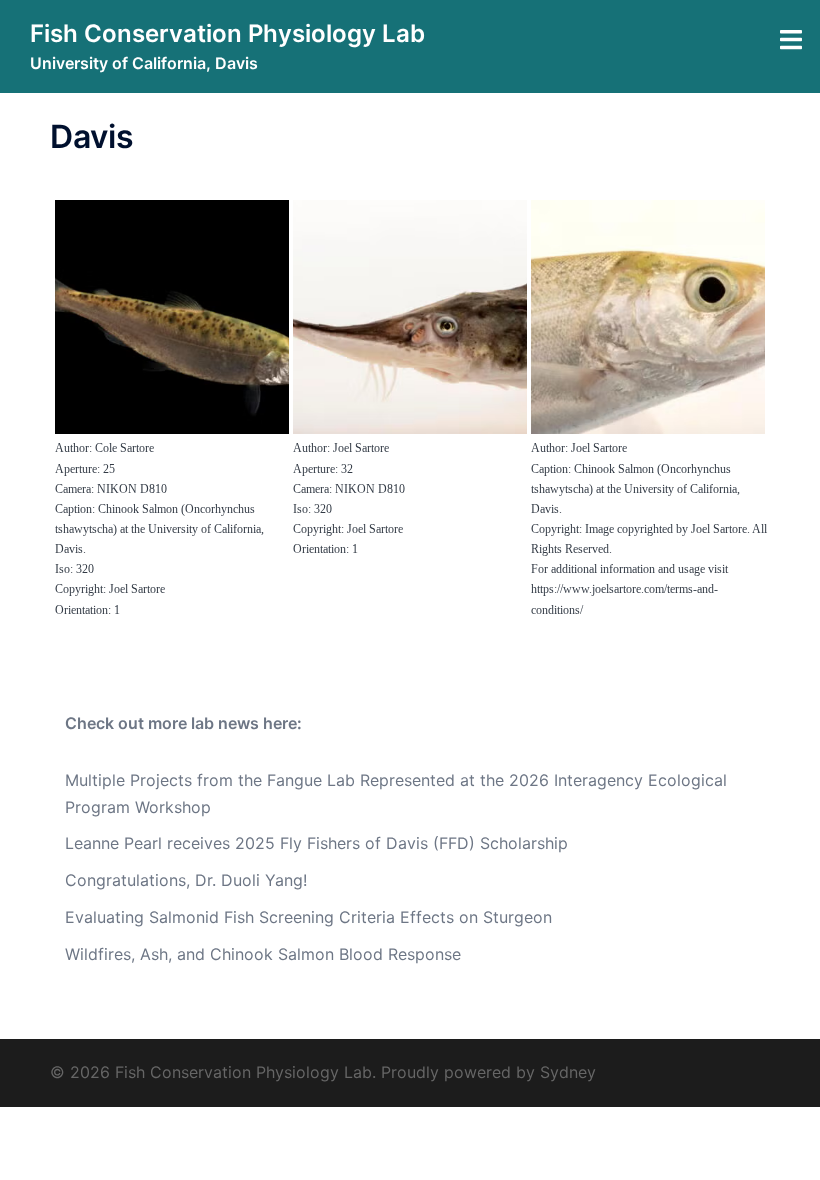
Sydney (568, 1072)
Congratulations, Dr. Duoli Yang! (186, 880)
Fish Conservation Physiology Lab (227, 33)
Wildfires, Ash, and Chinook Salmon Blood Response (263, 954)
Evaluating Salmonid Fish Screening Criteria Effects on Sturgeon (308, 917)
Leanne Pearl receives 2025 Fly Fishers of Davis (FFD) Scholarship (316, 843)
